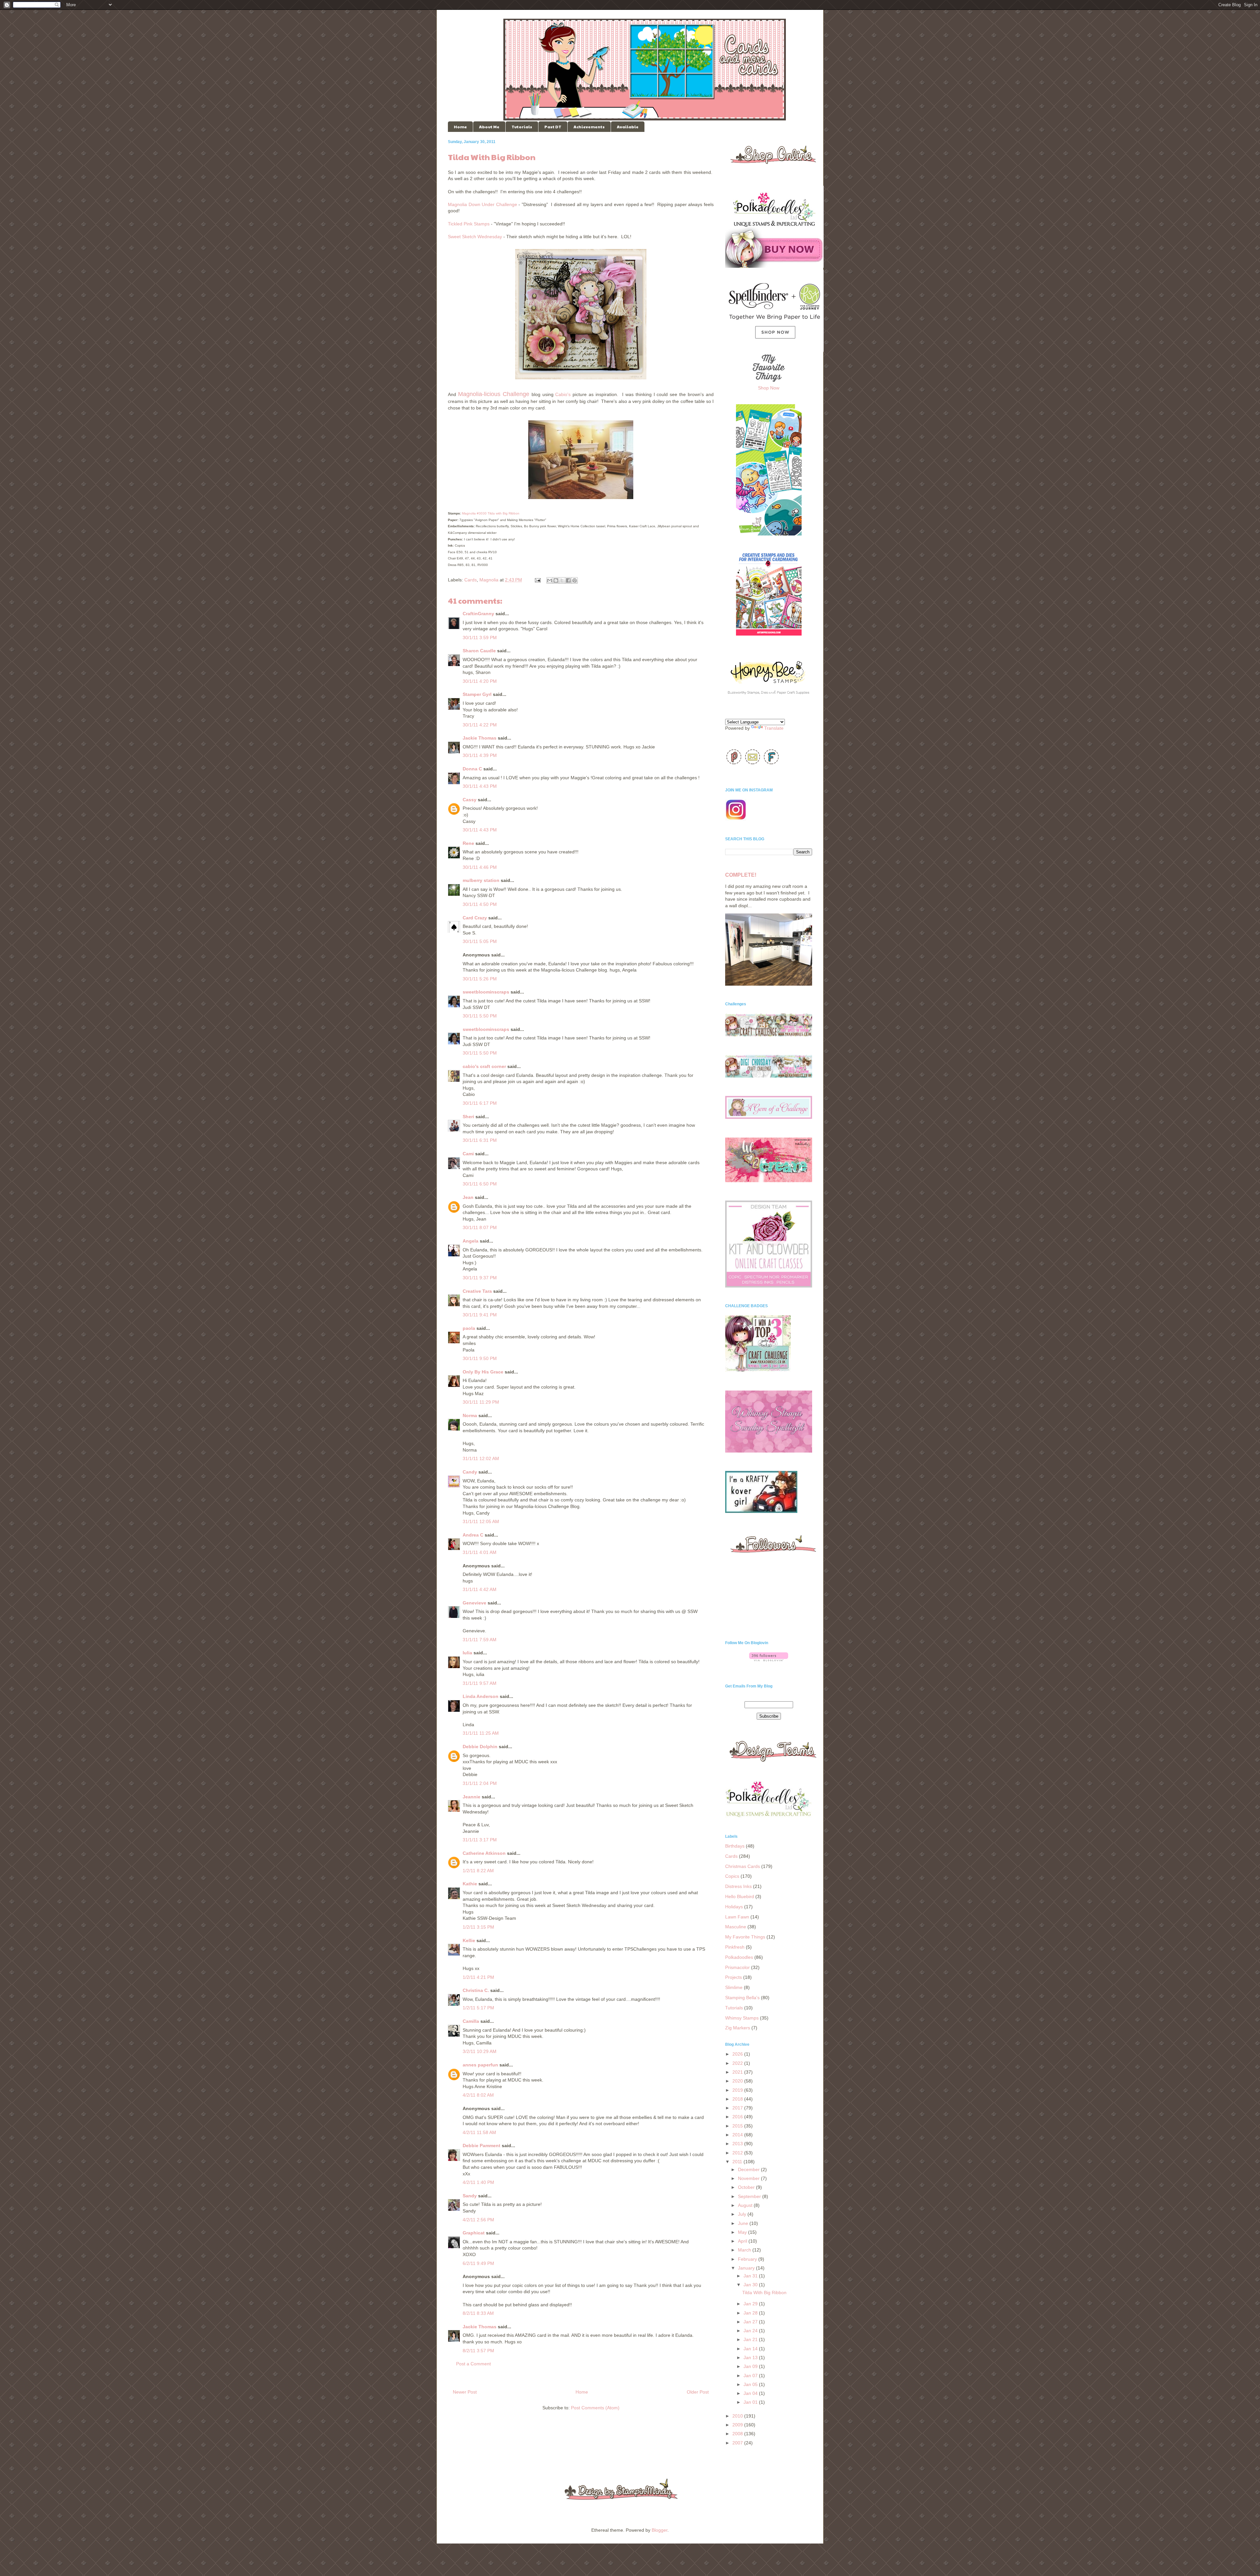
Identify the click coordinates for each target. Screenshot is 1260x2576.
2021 (738, 2072)
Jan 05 (751, 2384)
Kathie (470, 1884)
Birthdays (735, 1846)
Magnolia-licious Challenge (494, 394)
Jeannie (472, 1797)
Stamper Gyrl (477, 694)
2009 (738, 2425)
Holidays (734, 1907)
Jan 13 (751, 2357)
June (744, 2223)
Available (628, 127)
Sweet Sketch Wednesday (475, 237)
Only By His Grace (483, 1372)
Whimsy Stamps (742, 2018)
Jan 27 (751, 2322)
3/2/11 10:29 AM (480, 2051)
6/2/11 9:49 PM (478, 2263)
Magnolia (489, 580)
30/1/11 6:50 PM (480, 1184)
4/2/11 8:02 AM (478, 2095)
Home (460, 127)
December (749, 2169)
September (750, 2196)
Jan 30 (751, 2285)
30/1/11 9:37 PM (480, 1278)
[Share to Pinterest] (575, 580)
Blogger (660, 2530)
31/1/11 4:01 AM (480, 1552)
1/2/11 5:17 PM (478, 2008)
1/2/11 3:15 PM (478, 1927)
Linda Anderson (481, 1696)
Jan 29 (751, 2304)
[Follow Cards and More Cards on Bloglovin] (769, 1660)
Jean (468, 1197)
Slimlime (734, 1987)
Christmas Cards (743, 1866)
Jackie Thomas (480, 738)
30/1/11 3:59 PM (480, 638)
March (745, 2250)
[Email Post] (537, 580)
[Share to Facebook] (568, 580)
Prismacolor (737, 1967)
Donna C (472, 769)
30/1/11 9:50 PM (480, 1358)
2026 (738, 2054)
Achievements (589, 127)
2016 (738, 2117)
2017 (738, 2108)
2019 (738, 2090)
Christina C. (476, 1990)
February (748, 2259)
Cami (468, 1154)
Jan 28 (751, 2313)
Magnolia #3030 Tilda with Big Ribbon (491, 513)
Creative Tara (477, 1291)
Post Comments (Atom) (595, 2408)
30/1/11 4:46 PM (480, 867)
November (749, 2178)
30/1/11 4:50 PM (480, 904)
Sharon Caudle (479, 651)
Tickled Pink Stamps (469, 224)
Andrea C (473, 1535)
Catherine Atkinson (484, 1853)
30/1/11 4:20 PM (480, 681)
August (746, 2205)
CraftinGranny (478, 614)
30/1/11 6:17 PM (480, 1103)
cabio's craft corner (484, 1066)
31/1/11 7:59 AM (480, 1640)
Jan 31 (751, 2276)
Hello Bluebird (740, 1896)
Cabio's (563, 394)
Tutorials (522, 127)
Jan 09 (751, 2366)
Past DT (553, 127)
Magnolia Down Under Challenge (483, 204)
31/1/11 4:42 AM (480, 1589)
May (743, 2232)
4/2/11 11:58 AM (479, 2132)
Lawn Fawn (737, 1917)
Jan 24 (751, 2331)
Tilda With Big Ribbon (764, 2293)
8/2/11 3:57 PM (478, 2351)
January (747, 2268)
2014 (738, 2135)
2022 (738, 2063)
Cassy (470, 800)
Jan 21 (751, 2339)
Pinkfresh (735, 1947)
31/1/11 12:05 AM (481, 1521)
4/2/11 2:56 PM (478, 2220)
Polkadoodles (739, 1957)
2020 (738, 2081)
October (747, 2187)
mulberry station (481, 880)
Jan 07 (751, 2376)
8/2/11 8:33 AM (478, 2313)
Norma (470, 1415)
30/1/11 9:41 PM (480, 1315)
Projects (734, 1977)
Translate (774, 728)
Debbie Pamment (482, 2146)
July (743, 2214)
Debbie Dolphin (480, 1747)
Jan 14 (751, 2349)
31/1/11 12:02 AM (481, 1458)
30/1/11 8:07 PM (480, 1227)
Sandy (470, 2196)
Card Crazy (475, 918)
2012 (738, 2153)
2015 (738, 2126)
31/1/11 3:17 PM (480, 1840)
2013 (738, 2144)
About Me (489, 127)
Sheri (468, 1117)
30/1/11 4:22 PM (480, 725)
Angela (471, 1241)
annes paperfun (480, 2065)
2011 (738, 2162)
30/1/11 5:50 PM (480, 1016)
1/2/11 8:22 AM (478, 1871)
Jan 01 (751, 2402)
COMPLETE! (741, 875)
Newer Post (465, 2392)
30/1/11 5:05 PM (480, 941)
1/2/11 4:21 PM (478, 1977)
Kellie (469, 1940)
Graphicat (474, 2233)
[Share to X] (562, 580)
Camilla (471, 2021)
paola (469, 1328)
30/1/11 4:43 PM (480, 786)
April (743, 2241)
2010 (738, 2416)
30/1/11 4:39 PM (480, 755)
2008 (738, 2434)
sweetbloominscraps (486, 992)
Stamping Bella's (742, 1998)
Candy (470, 1472)
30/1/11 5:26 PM (480, 979)
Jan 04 (751, 2393)
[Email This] (550, 580)
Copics (732, 1876)
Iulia (467, 1653)
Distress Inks (738, 1886)
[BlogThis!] (556, 580)
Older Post (698, 2392)
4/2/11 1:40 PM (478, 2182)
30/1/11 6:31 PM (480, 1140)
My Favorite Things (745, 1937)
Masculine (736, 1927)
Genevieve (474, 1603)
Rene (468, 843)
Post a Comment (473, 2364)
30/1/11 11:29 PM (481, 1402)
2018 (738, 2099)
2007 (738, 2443)
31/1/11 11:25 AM (481, 1733)
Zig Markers (738, 2028)
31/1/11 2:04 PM (480, 1783)
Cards (471, 580)
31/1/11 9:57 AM (480, 1683)
